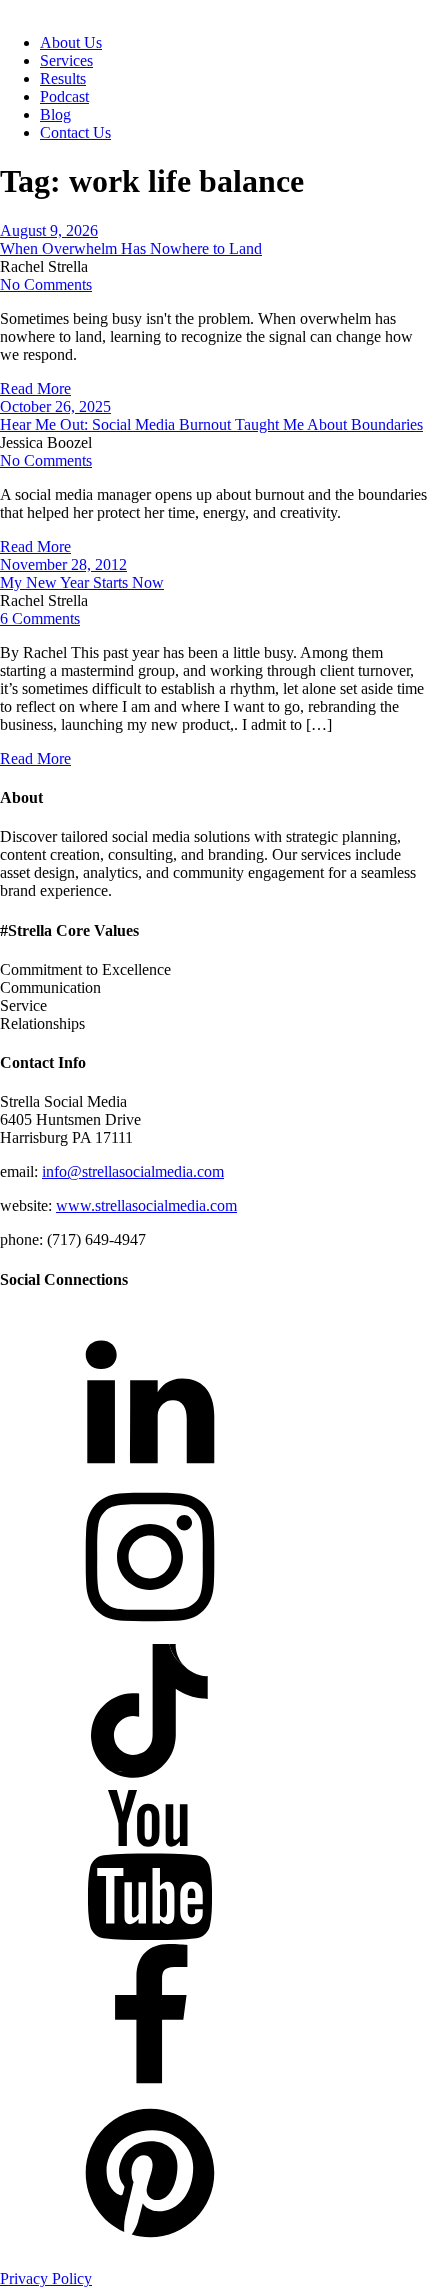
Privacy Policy (46, 2278)
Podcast (64, 96)
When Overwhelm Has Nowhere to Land (131, 248)
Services (66, 60)
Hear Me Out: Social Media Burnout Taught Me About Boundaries (211, 424)
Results (63, 78)
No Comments (46, 284)
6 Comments (40, 618)
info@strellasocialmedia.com (133, 1171)
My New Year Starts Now (82, 582)
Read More (35, 388)
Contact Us (75, 132)
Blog (55, 114)
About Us (71, 42)
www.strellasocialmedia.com (146, 1205)
